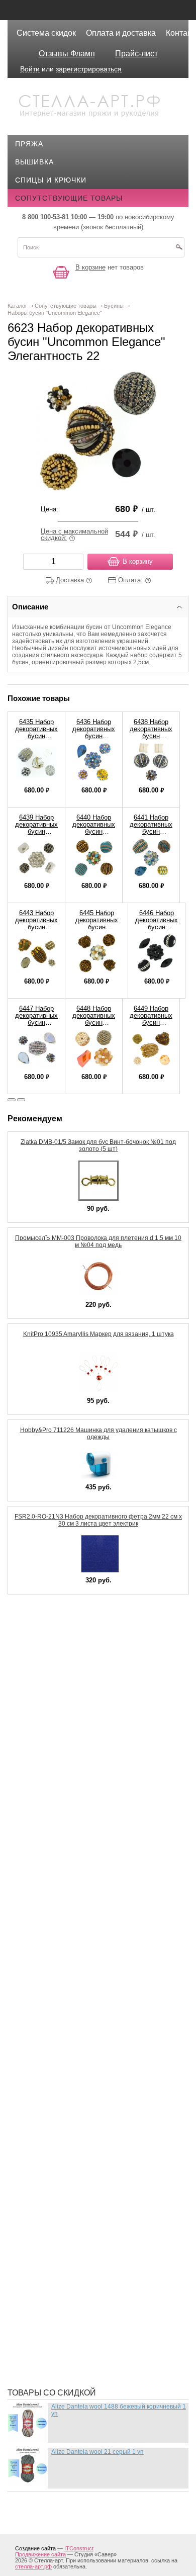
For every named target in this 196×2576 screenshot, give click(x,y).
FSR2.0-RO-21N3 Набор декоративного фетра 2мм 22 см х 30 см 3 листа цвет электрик (98, 1520)
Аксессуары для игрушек (74, 1641)
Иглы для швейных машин (77, 1787)
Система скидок (46, 33)
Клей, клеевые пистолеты (76, 1847)
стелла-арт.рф (33, 2566)
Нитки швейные (55, 2054)
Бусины (38, 1702)
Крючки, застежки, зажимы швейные (99, 1878)
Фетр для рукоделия (64, 2245)
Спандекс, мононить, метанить (87, 2214)
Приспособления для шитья (80, 2139)
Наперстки (44, 2038)
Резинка (39, 2184)
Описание (30, 607)
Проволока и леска (62, 2154)
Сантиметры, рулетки (66, 2199)
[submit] (179, 250)
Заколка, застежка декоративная (91, 1757)
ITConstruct (79, 2548)
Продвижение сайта (40, 2554)
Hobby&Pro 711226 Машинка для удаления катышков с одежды (99, 1434)
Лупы (33, 1938)
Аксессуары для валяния (74, 1626)
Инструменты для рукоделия (82, 1817)
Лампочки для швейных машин (87, 1893)
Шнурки (38, 2335)
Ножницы (42, 2084)
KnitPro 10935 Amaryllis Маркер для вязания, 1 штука (99, 1334)
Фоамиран (43, 2260)
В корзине (90, 267)
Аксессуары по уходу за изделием (93, 1656)
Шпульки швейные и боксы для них (95, 2365)
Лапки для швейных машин (79, 1908)
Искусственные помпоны (76, 1832)
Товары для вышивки (67, 2230)
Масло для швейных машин (80, 1993)
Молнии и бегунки (59, 2023)
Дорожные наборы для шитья (84, 1742)
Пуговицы (43, 2169)
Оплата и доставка (121, 33)
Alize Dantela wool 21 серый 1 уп (97, 2452)
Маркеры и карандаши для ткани (90, 1978)
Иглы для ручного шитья (74, 1772)
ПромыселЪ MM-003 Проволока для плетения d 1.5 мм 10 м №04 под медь (98, 1241)
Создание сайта (35, 2548)
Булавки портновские (67, 1686)
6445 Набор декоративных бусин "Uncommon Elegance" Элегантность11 (96, 930)
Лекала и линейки (59, 1923)
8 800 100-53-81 (45, 217)
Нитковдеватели (56, 2069)
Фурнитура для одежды (70, 2305)
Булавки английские (65, 1671)
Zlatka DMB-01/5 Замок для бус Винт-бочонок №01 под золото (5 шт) (98, 1145)
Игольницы (46, 1802)
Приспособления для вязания (85, 2124)
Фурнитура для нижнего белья (84, 2290)
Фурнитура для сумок (66, 2320)
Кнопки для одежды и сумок (81, 1862)
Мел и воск (45, 2008)
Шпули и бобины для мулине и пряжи (99, 2350)
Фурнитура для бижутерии (76, 2275)
